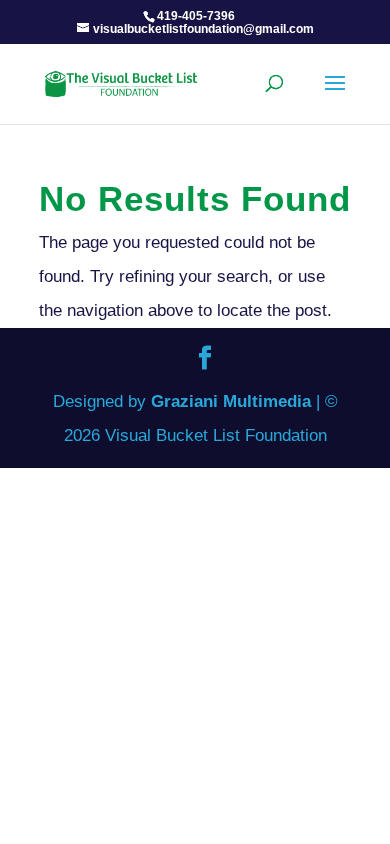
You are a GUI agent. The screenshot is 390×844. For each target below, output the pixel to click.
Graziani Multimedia (231, 401)
